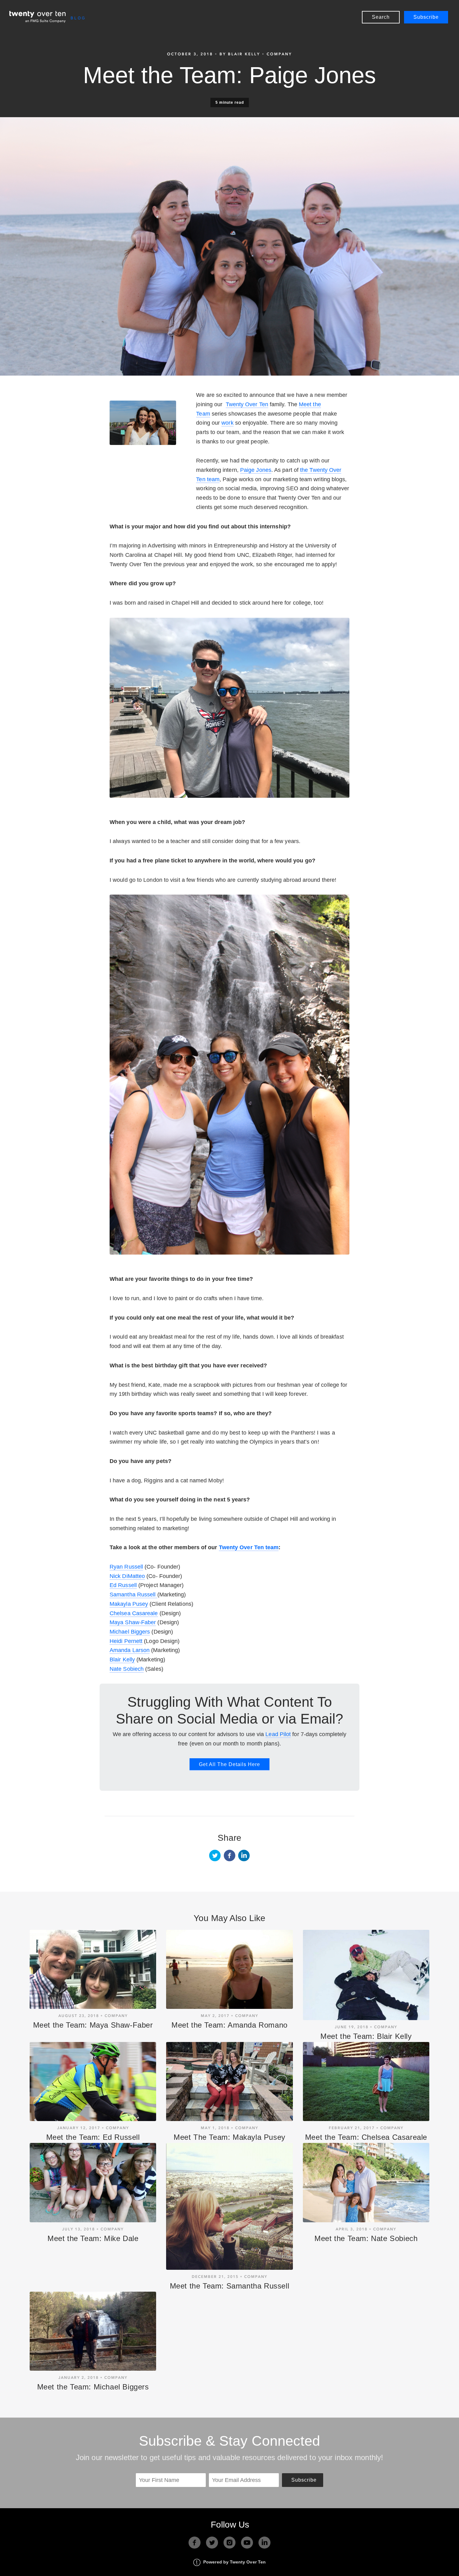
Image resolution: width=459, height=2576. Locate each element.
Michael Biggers (130, 1632)
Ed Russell (123, 1585)
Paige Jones (256, 470)
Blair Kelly (122, 1660)
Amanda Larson (130, 1650)
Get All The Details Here (230, 1764)
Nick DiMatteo (127, 1576)
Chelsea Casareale (134, 1613)
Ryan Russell (126, 1567)
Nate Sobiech (127, 1669)
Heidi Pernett (126, 1641)
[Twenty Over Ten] (37, 17)
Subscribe (426, 17)
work (227, 423)
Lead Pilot (278, 1734)
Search (381, 17)
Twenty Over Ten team (249, 1547)
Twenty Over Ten (247, 404)
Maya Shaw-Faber (133, 1622)
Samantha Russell (133, 1595)
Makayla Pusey (129, 1604)
